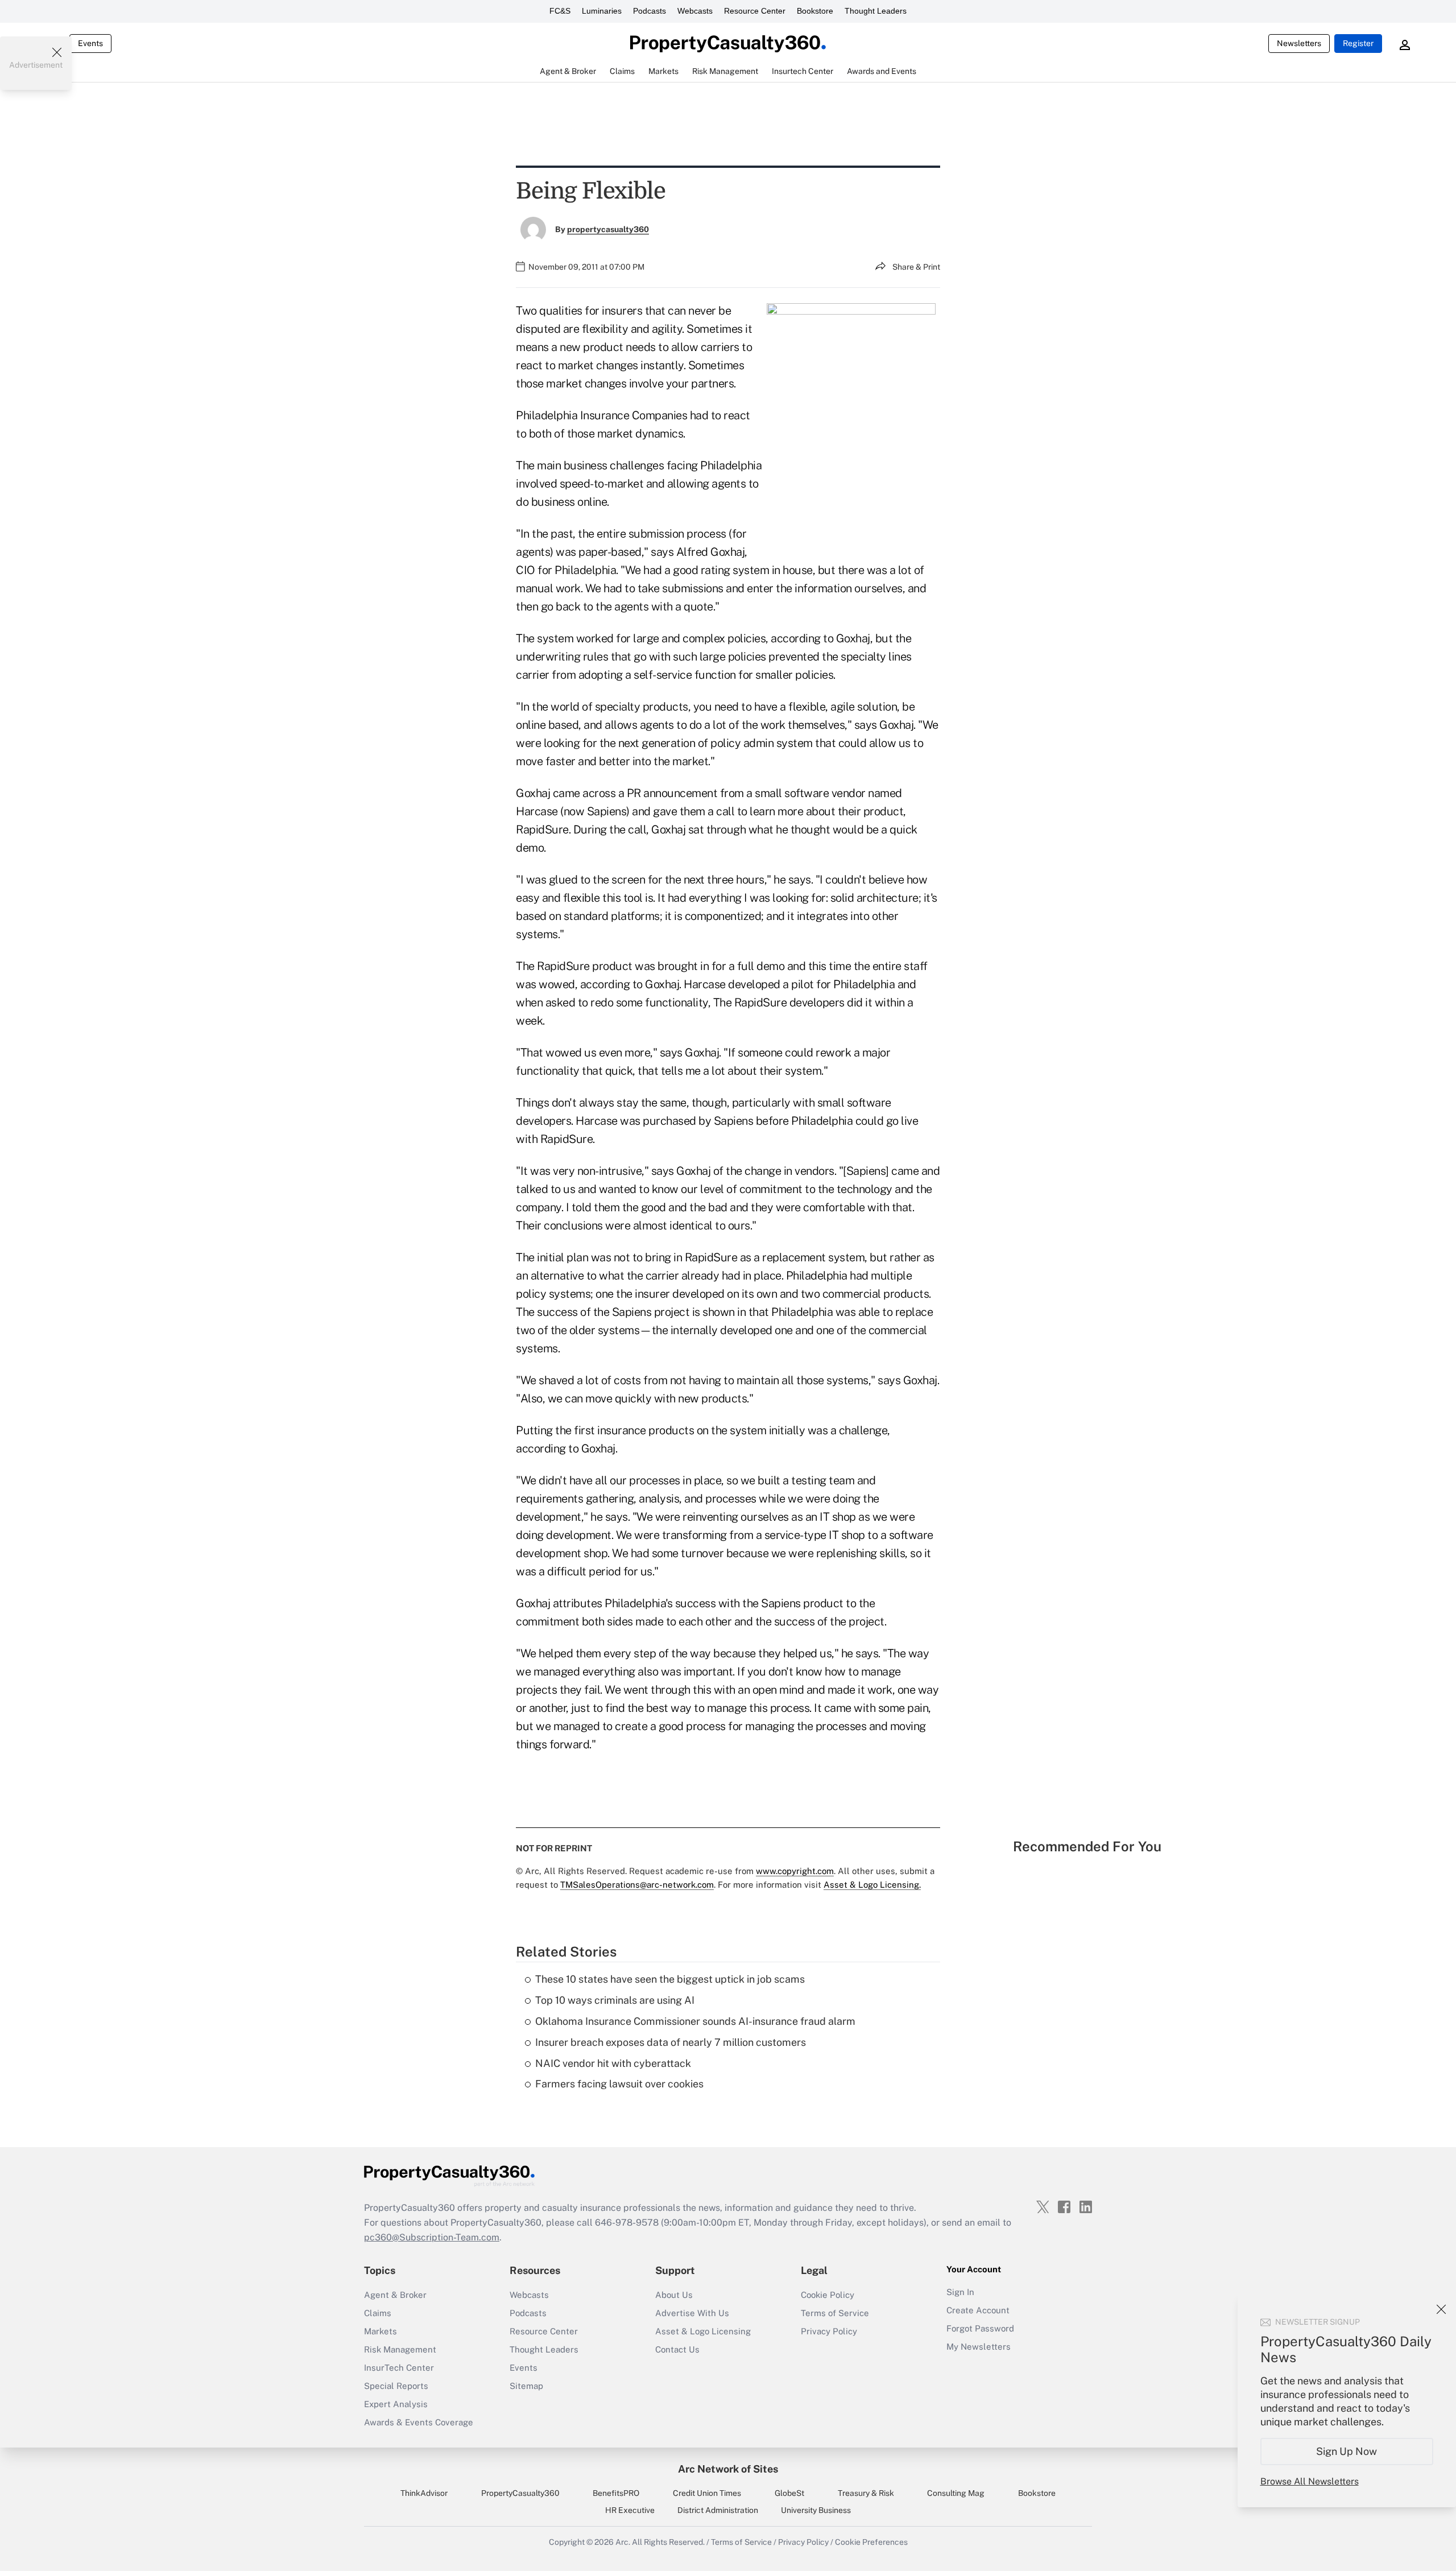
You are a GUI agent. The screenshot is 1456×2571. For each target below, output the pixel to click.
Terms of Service (835, 2313)
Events (90, 43)
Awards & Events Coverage (419, 2422)
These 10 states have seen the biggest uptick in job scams (670, 1979)
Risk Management (400, 2349)
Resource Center (755, 11)
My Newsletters (979, 2347)
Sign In (960, 2292)
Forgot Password (980, 2328)
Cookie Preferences (871, 2542)
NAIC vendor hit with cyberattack (613, 2063)
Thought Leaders (876, 11)
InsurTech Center (399, 2368)
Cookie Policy (828, 2295)
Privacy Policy (829, 2331)
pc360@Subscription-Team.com (432, 2237)
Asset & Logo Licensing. (872, 1885)
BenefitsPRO (616, 2493)
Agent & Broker (395, 2295)
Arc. (623, 2542)
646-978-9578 (627, 2223)
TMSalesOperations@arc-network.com (637, 1885)
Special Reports (396, 2386)
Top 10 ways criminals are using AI (615, 2000)
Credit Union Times (707, 2493)
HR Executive (630, 2510)
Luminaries (602, 11)
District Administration (718, 2510)
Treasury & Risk (866, 2493)
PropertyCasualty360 (520, 2493)
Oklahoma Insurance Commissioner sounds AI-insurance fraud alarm (695, 2021)
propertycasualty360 (608, 229)
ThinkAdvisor (424, 2493)
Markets (380, 2331)
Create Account (978, 2310)
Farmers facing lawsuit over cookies (619, 2084)
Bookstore (815, 11)
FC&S (560, 11)
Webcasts (695, 11)
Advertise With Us (692, 2313)
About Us (674, 2295)
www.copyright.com (795, 1871)
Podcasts (650, 11)
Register (1358, 43)
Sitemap (526, 2386)
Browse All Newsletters (1310, 2481)
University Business (816, 2510)
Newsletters (1299, 43)
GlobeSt (789, 2493)
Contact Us (677, 2349)
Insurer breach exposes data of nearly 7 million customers (671, 2042)
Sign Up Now (1347, 2451)
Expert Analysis (396, 2404)
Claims (378, 2313)
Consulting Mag (956, 2493)
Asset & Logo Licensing (703, 2331)
